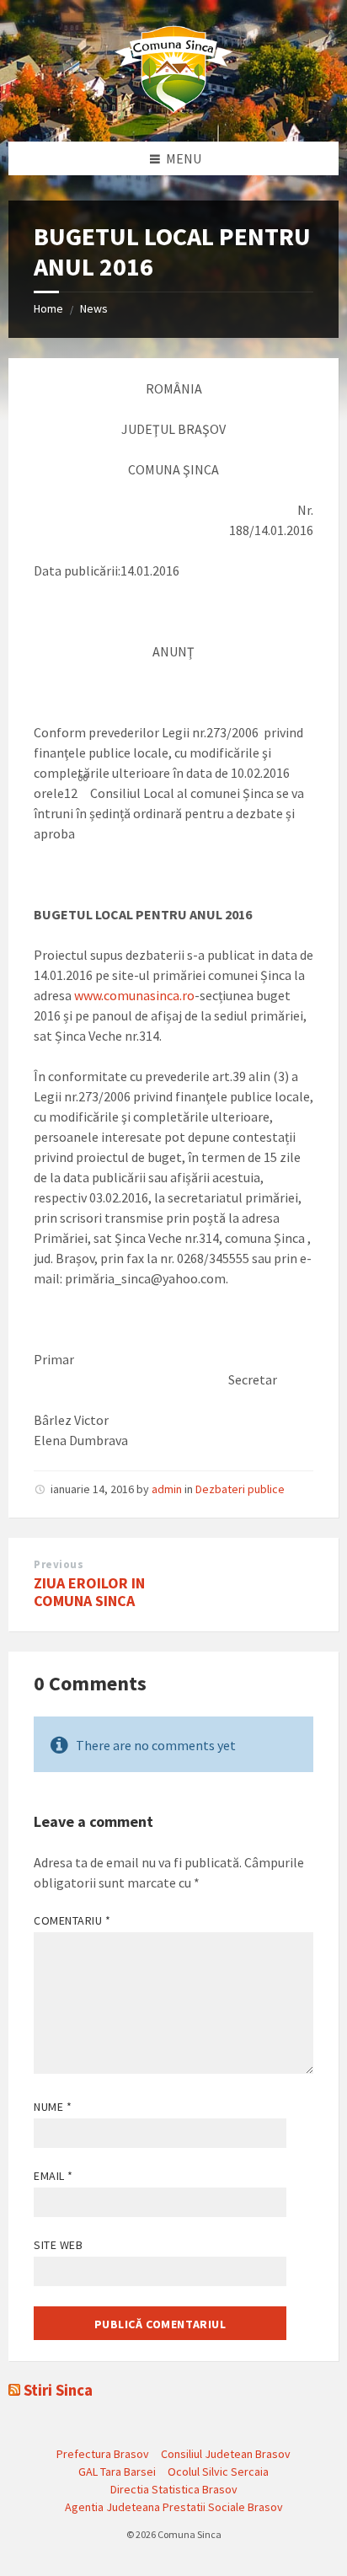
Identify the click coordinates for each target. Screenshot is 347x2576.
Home (48, 308)
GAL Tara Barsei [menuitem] (117, 2472)
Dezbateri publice (240, 1489)
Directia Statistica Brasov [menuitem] (174, 2489)
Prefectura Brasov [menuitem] (103, 2454)
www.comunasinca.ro (134, 995)
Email (53, 2176)
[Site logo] (173, 109)
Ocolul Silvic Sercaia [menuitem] (218, 2472)
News (94, 308)
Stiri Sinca (58, 2390)
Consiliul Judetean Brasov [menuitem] (226, 2454)
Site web (58, 2245)
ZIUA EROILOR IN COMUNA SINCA (89, 1592)
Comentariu (72, 1920)
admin (167, 1489)
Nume (53, 2107)
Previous (59, 1564)
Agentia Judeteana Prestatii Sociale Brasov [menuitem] (174, 2507)
